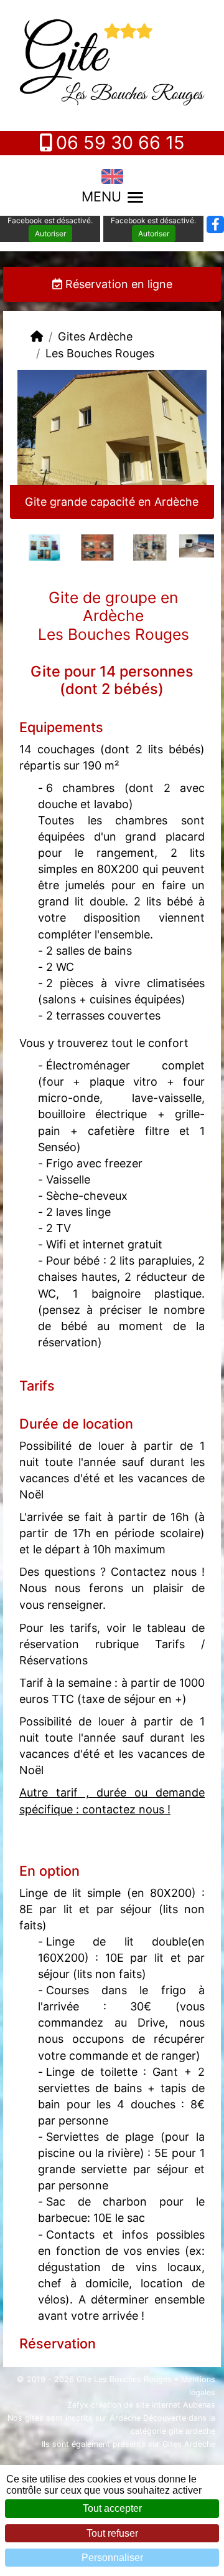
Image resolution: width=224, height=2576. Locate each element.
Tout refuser (112, 2533)
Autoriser (50, 234)
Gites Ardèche (95, 336)
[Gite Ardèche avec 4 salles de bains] (33, 547)
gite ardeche (192, 2431)
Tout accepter (112, 2508)
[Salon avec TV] (191, 545)
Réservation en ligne (117, 284)
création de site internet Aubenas (153, 2405)
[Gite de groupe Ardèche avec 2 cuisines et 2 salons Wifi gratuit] (138, 547)
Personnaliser (112, 2558)
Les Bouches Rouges (100, 353)
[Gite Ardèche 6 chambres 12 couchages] (86, 547)
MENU (101, 196)
